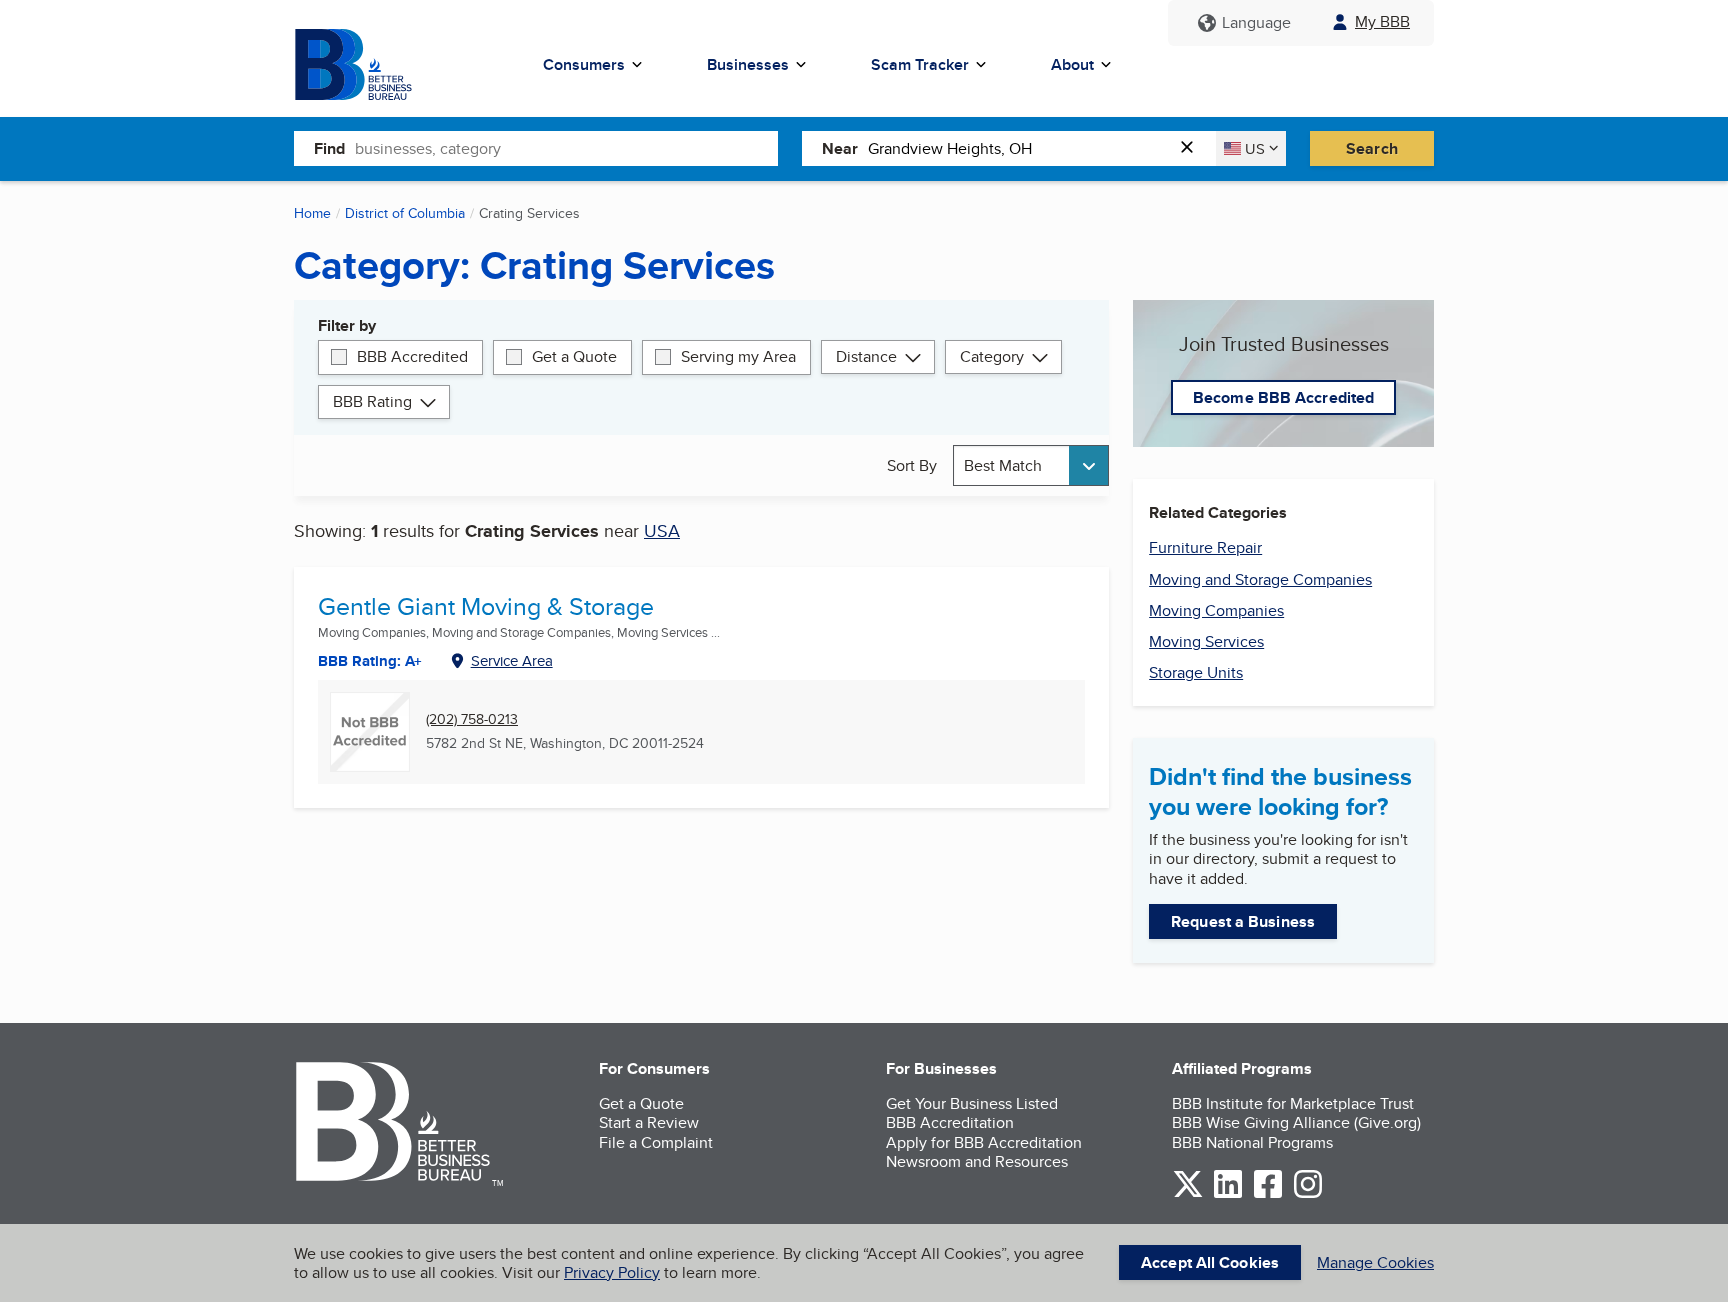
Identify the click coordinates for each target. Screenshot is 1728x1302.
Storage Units (1196, 672)
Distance (866, 356)
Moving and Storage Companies (1260, 579)
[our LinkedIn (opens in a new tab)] (1228, 1194)
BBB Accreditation (950, 1122)
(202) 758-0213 (472, 719)
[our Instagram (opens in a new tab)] (1308, 1194)
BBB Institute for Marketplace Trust (1293, 1103)
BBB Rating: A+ (370, 661)
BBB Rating (372, 401)
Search (1372, 148)
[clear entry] (1193, 148)
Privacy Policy (612, 1272)
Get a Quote (574, 356)
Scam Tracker (920, 64)
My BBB (1382, 21)
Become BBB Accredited (1283, 397)
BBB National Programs (1252, 1142)
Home (312, 213)
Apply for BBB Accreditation (984, 1142)
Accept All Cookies (1210, 1262)
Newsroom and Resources (977, 1161)
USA (662, 530)
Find (329, 148)
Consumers (584, 64)
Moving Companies (1216, 610)
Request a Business (1243, 921)
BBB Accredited (412, 356)
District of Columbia (405, 213)
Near (840, 148)
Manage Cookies (1375, 1262)
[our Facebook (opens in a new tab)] (1268, 1194)
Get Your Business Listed (972, 1103)
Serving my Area (738, 356)
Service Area (512, 660)
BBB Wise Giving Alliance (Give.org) (1296, 1122)
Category (992, 356)
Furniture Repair (1205, 547)
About (1072, 64)
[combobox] (566, 148)
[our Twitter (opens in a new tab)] (1188, 1194)
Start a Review (649, 1122)
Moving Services (1206, 641)
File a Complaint (656, 1142)
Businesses (748, 64)
